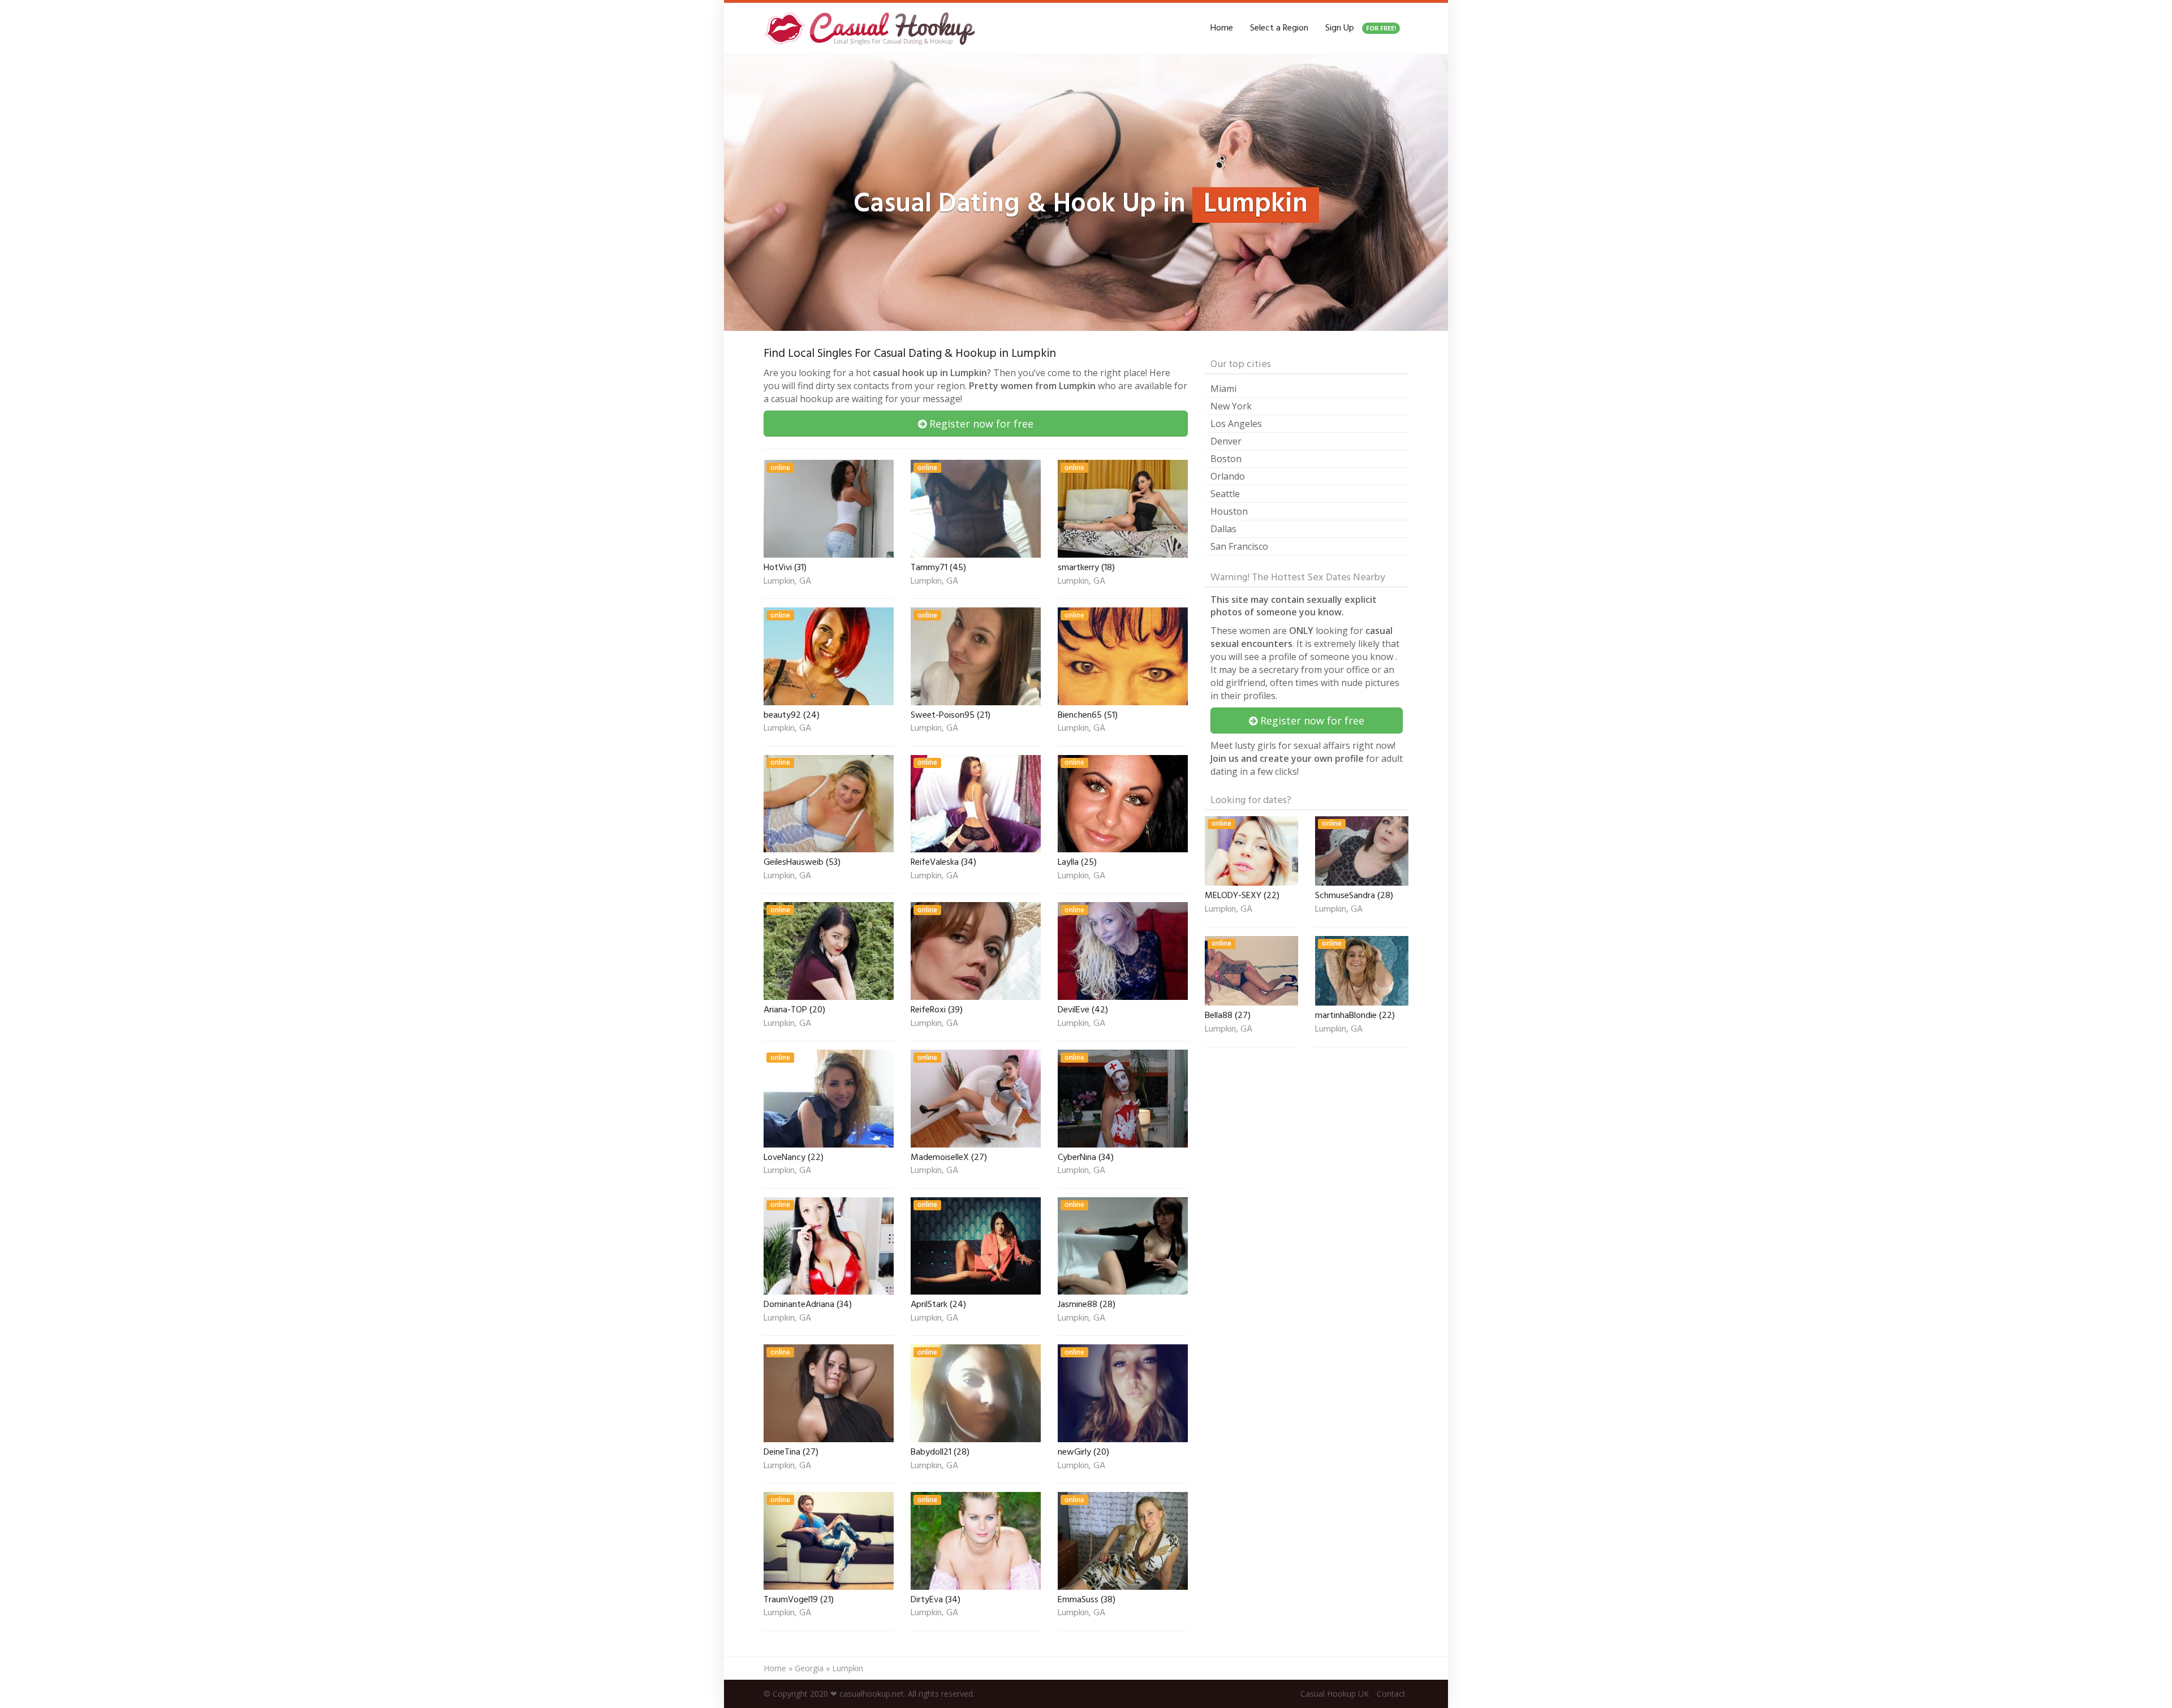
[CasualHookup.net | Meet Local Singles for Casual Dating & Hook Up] (872, 28)
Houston (1229, 511)
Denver (1226, 441)
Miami (1223, 389)
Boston (1226, 459)
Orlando (1228, 476)
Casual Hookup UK (1335, 1694)
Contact (1391, 1694)
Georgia (809, 1668)
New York (1231, 406)
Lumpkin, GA (787, 582)
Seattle (1225, 494)
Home (1222, 28)
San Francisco (1239, 546)
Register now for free (980, 424)
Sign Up (1361, 28)
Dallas (1223, 529)
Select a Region (1279, 28)
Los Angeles (1236, 424)
